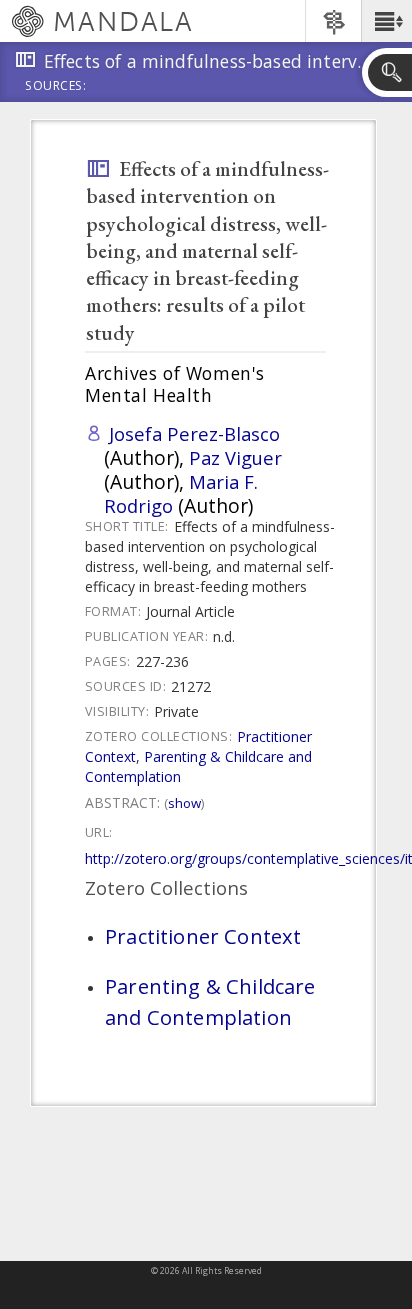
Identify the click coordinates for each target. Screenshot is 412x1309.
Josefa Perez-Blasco (194, 433)
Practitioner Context (203, 936)
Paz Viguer (235, 457)
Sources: (56, 87)
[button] (386, 21)
